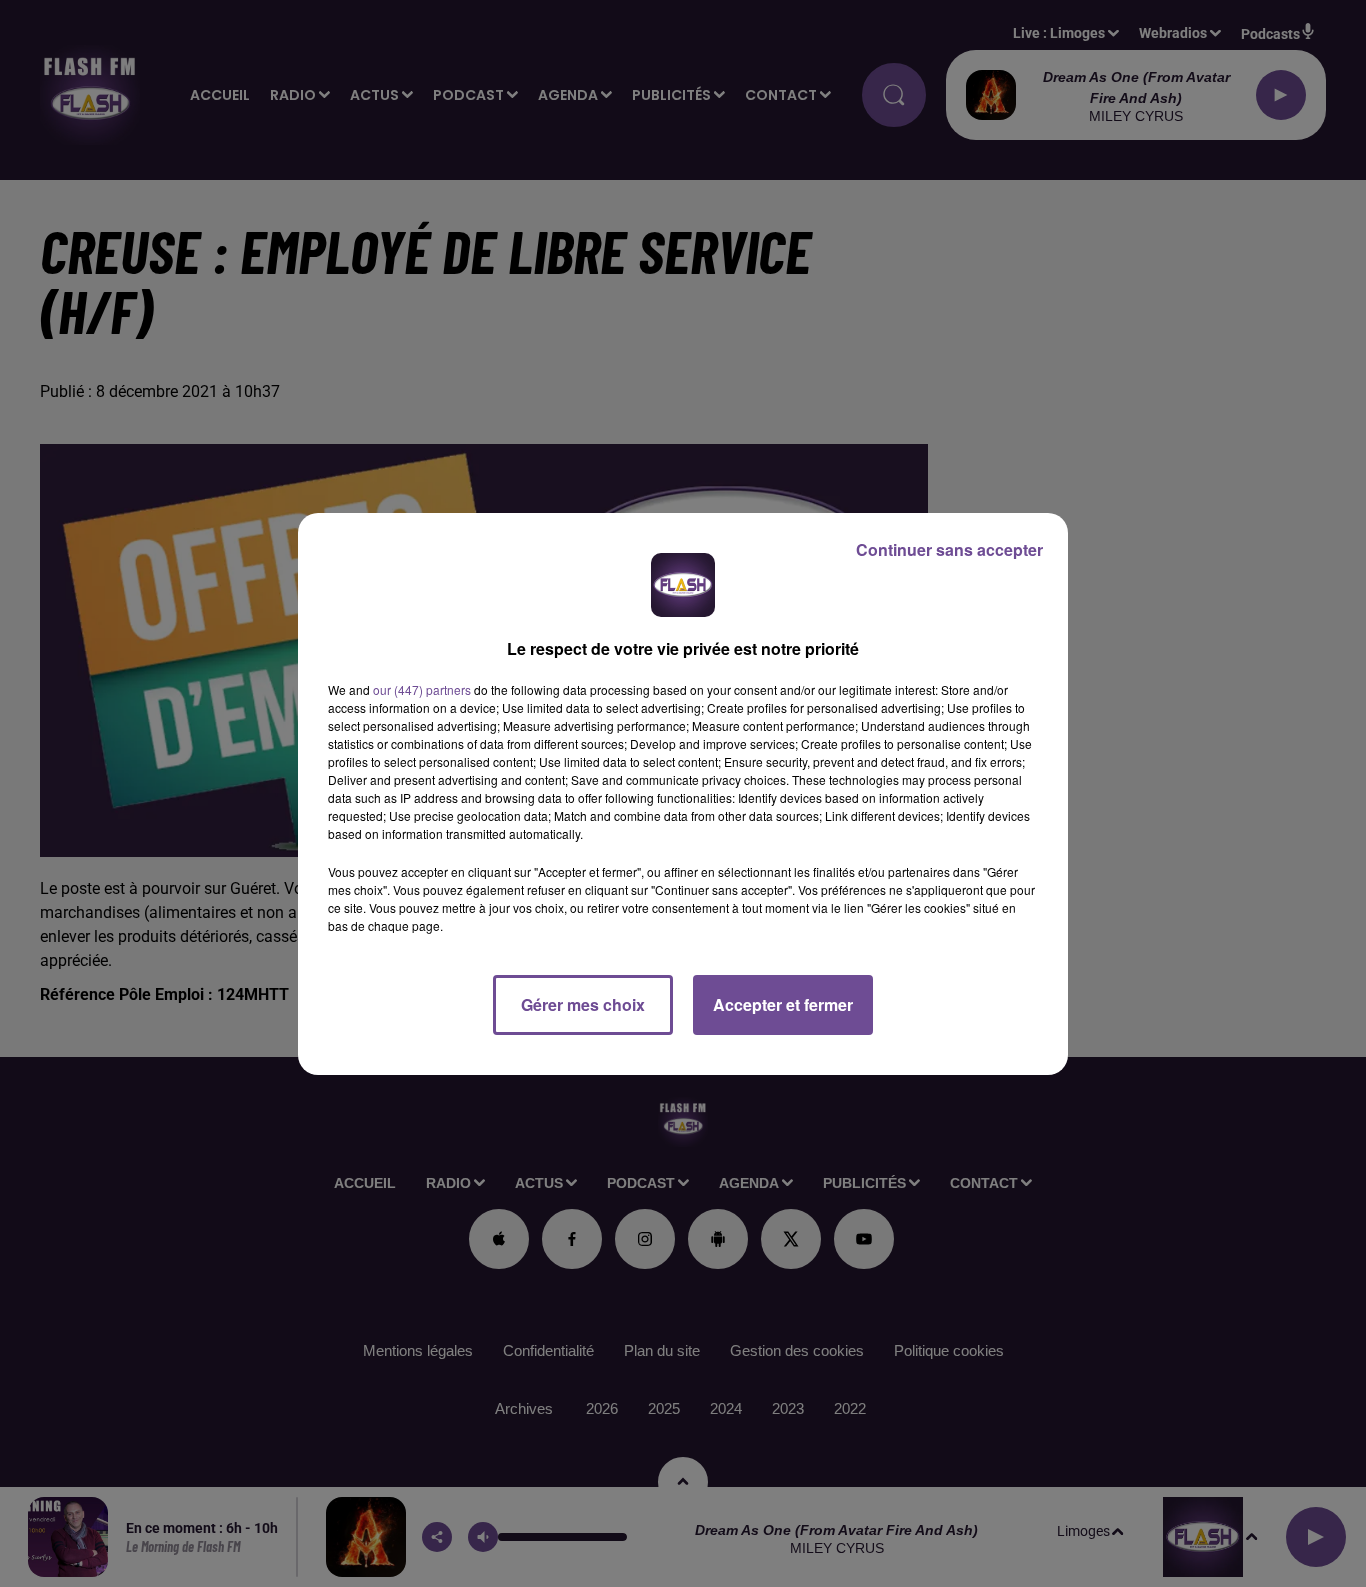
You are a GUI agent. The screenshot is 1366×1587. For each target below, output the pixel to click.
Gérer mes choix (583, 1004)
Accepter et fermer (783, 1004)
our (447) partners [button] (422, 689)
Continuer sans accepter (949, 549)
